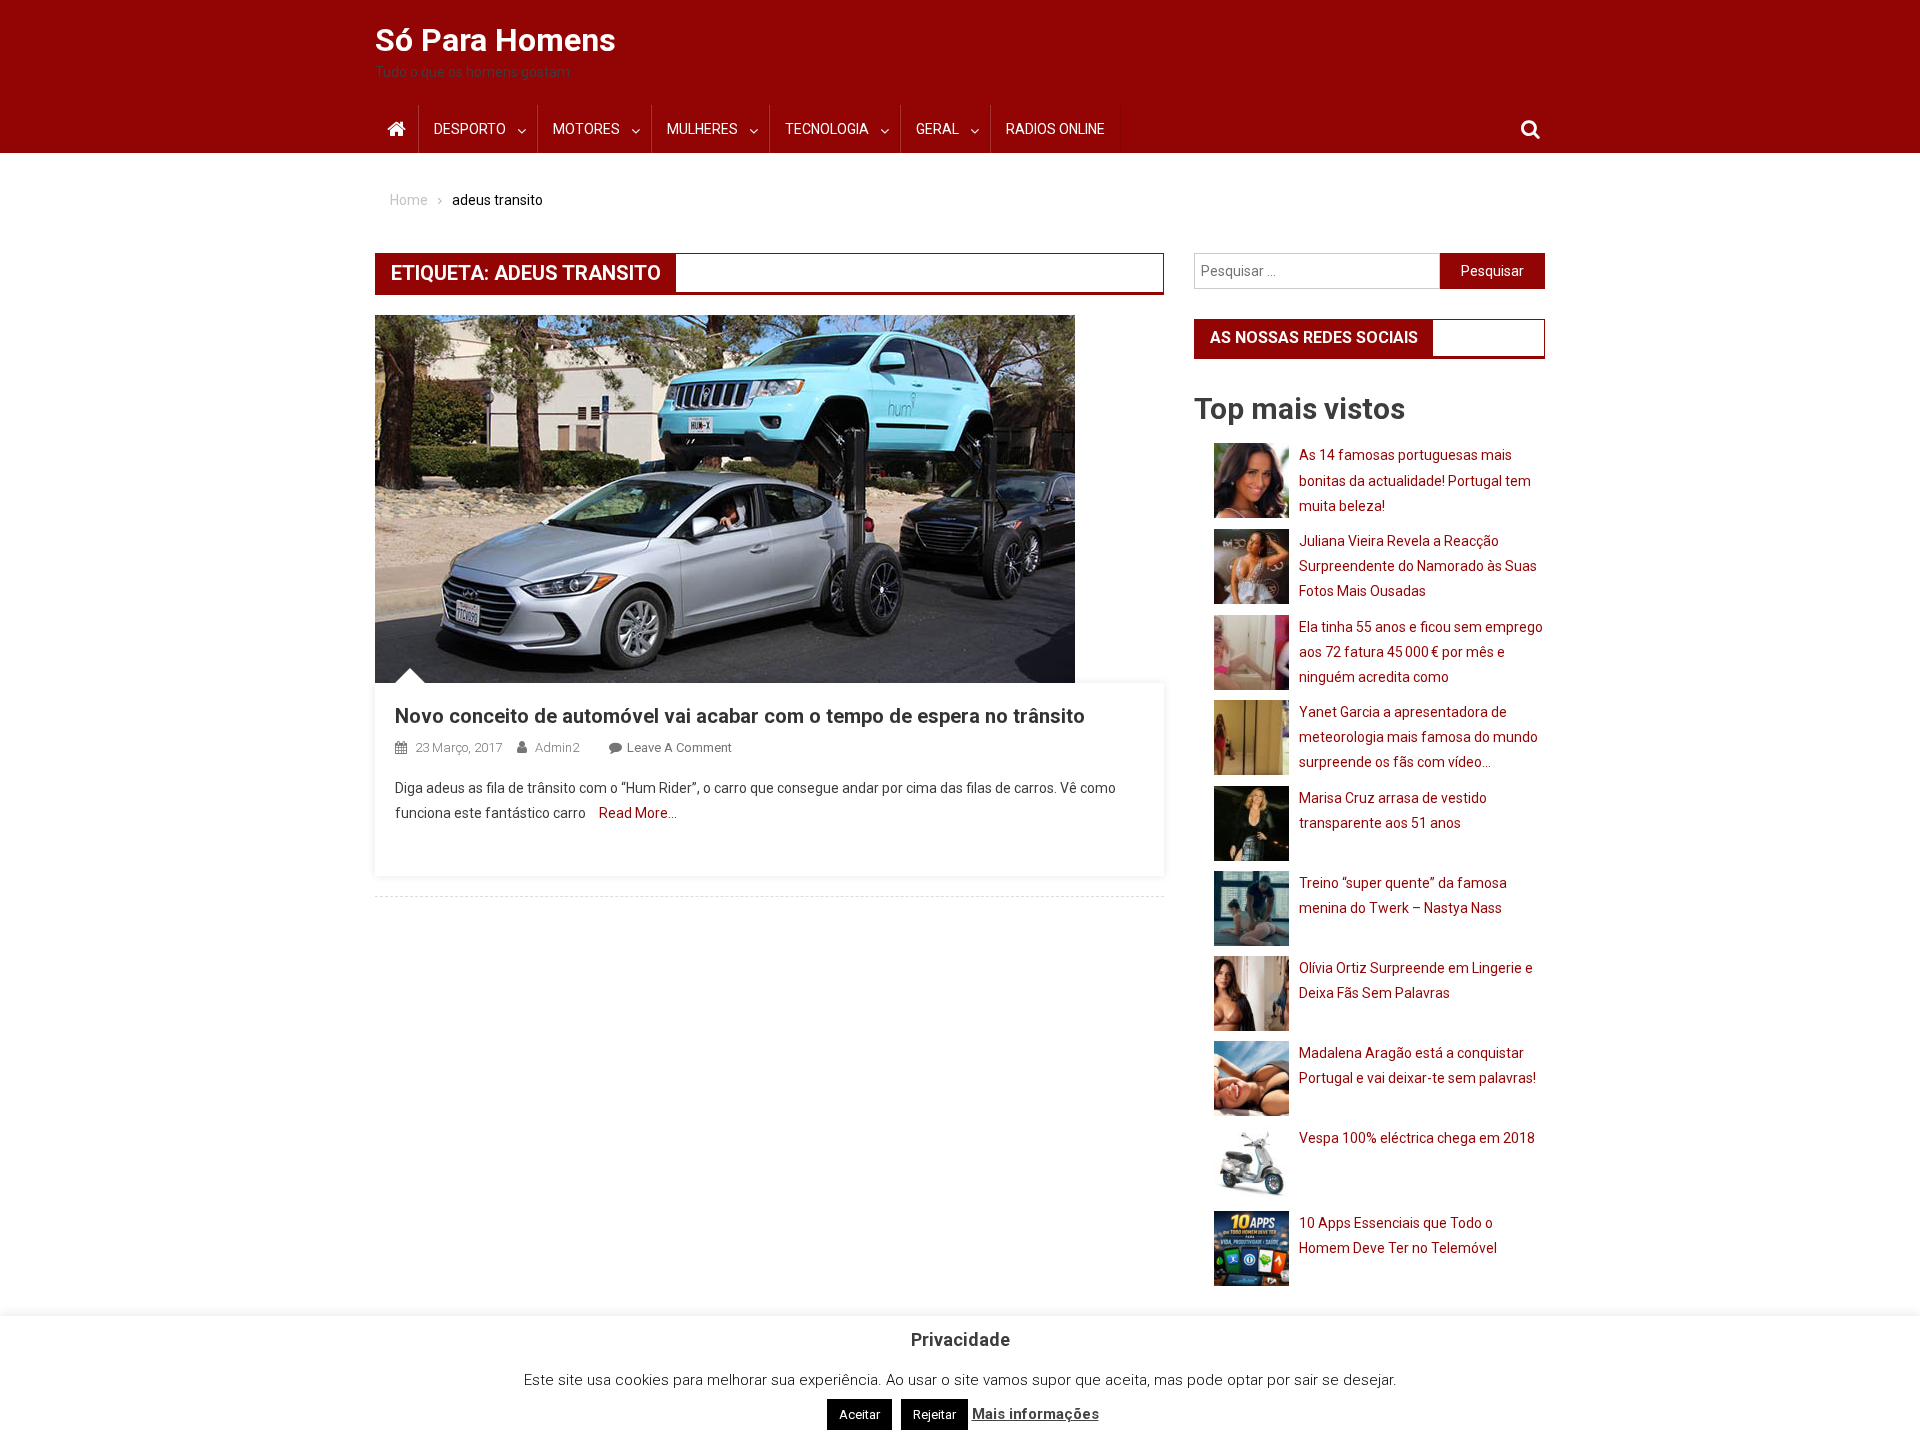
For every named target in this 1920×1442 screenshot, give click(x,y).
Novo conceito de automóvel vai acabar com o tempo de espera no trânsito (740, 716)
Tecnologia (827, 129)
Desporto (470, 129)
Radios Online (1055, 129)
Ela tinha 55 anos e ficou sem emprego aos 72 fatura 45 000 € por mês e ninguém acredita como (1421, 652)
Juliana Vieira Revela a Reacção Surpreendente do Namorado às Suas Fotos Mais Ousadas (1418, 566)
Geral (937, 129)
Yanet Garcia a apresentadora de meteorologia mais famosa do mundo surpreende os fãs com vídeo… (1418, 737)
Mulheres (702, 129)
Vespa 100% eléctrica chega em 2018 (1417, 1138)
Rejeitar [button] (934, 1414)
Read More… (638, 813)
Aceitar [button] (859, 1414)
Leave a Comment (679, 747)
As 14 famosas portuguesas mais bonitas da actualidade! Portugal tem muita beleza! (1415, 480)
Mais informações (1035, 1414)
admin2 (557, 747)
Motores (586, 129)
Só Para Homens (495, 40)
